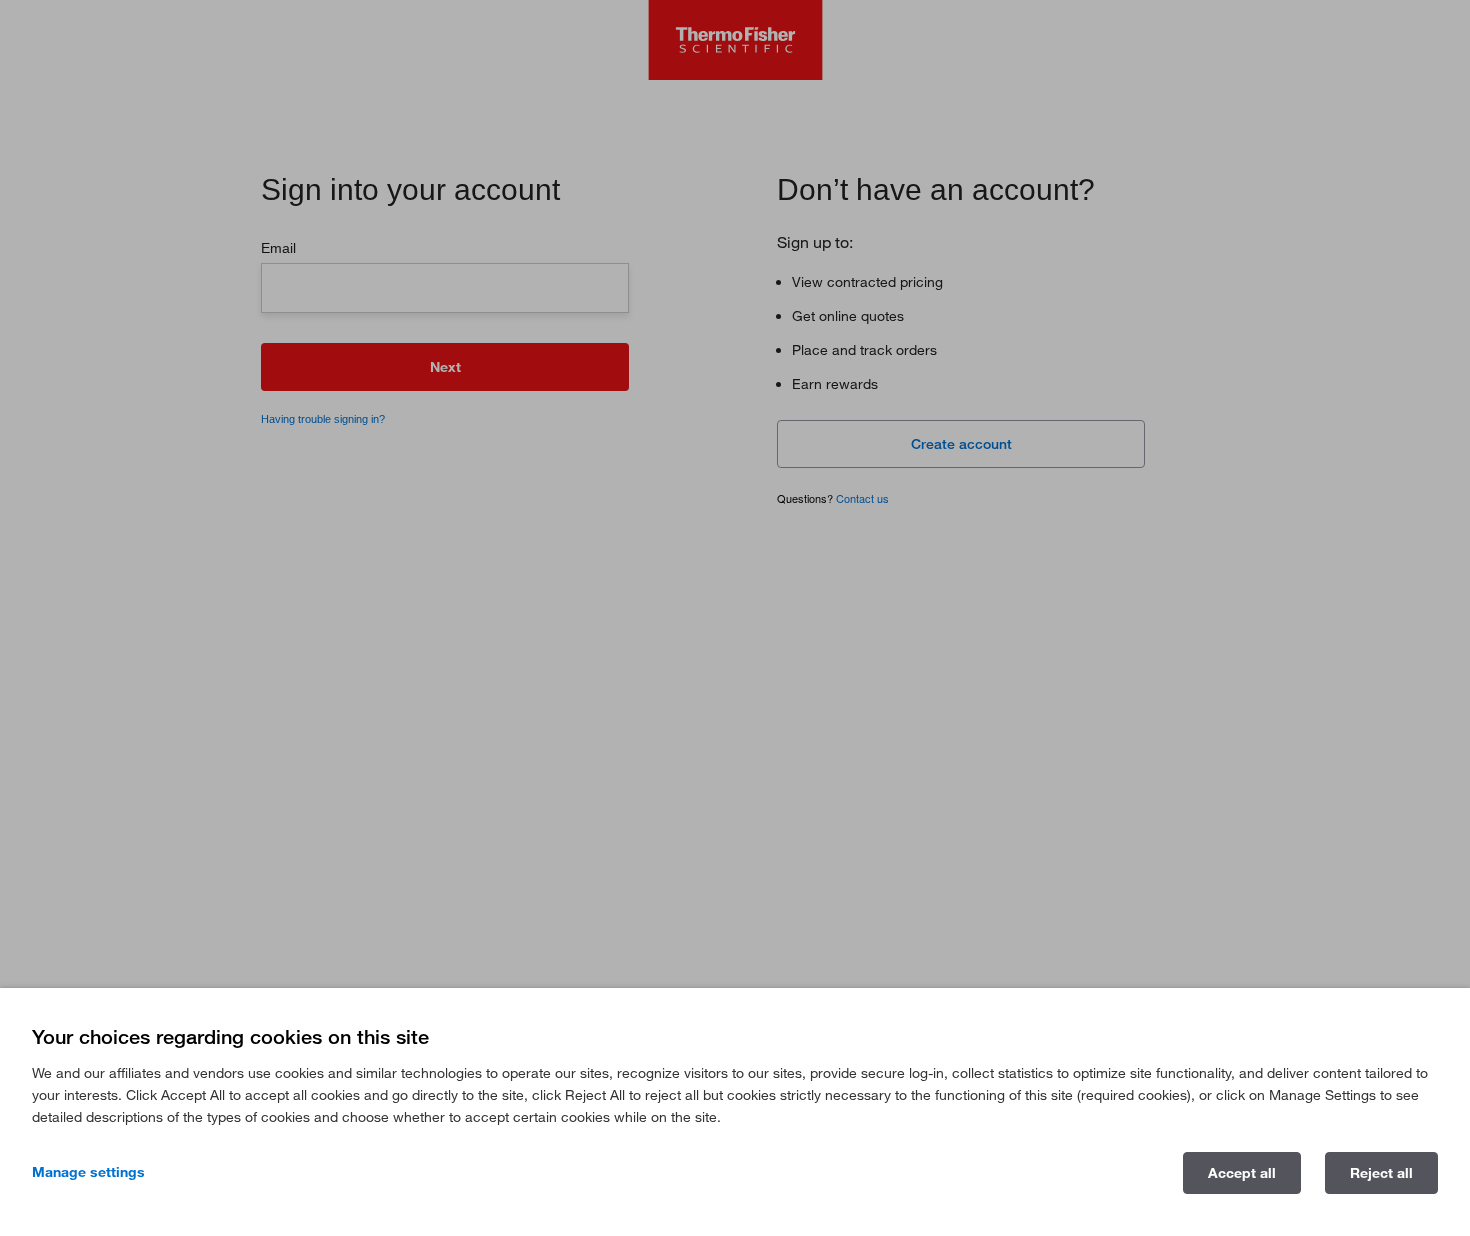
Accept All (1242, 1172)
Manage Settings (88, 1171)
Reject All (1381, 1172)
